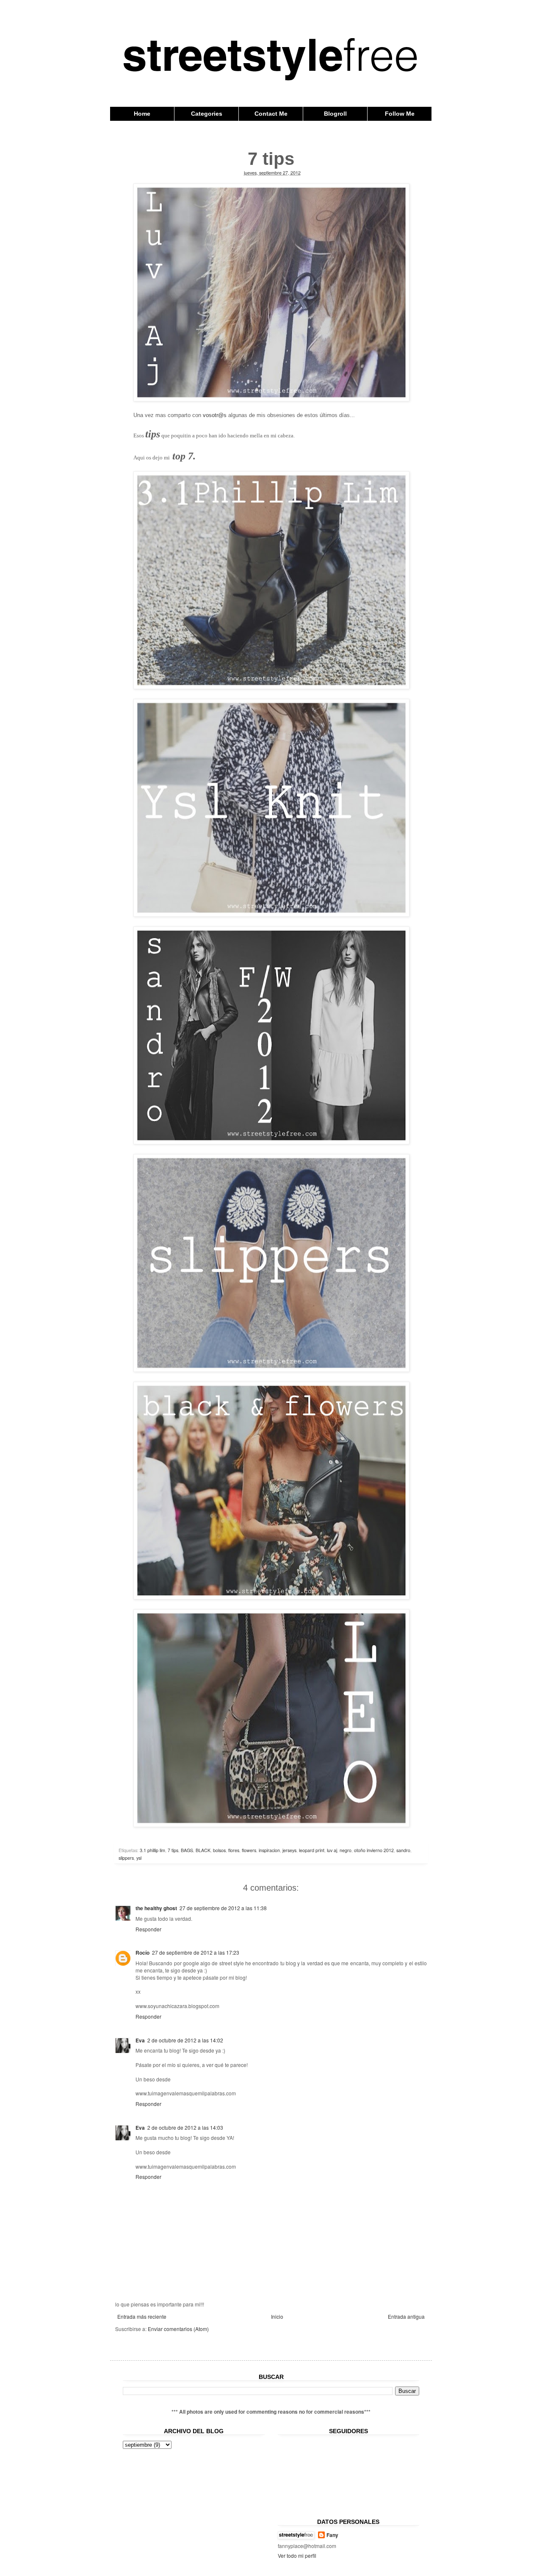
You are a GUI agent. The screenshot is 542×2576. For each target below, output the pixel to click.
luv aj (332, 1850)
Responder (148, 1929)
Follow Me (400, 114)
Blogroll (335, 114)
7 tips (173, 1850)
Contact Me (271, 114)
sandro (403, 1850)
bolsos (219, 1850)
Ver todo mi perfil (297, 2555)
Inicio (277, 2316)
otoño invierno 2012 (374, 1850)
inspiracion (269, 1850)
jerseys (289, 1850)
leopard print (312, 1850)
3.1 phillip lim (152, 1850)
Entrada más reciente (142, 2316)
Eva (140, 2040)
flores (234, 1850)
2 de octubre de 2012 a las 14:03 (185, 2127)
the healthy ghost (156, 1908)
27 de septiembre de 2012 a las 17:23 (196, 1952)
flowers (249, 1850)
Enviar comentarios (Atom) (178, 2329)
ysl (139, 1858)
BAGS (187, 1850)
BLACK (203, 1850)
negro (346, 1850)
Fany (332, 2535)
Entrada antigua (406, 2316)
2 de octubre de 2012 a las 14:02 (185, 2040)
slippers (126, 1858)
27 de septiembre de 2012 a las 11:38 (223, 1908)
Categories (207, 114)
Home (142, 114)
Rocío (142, 1953)
